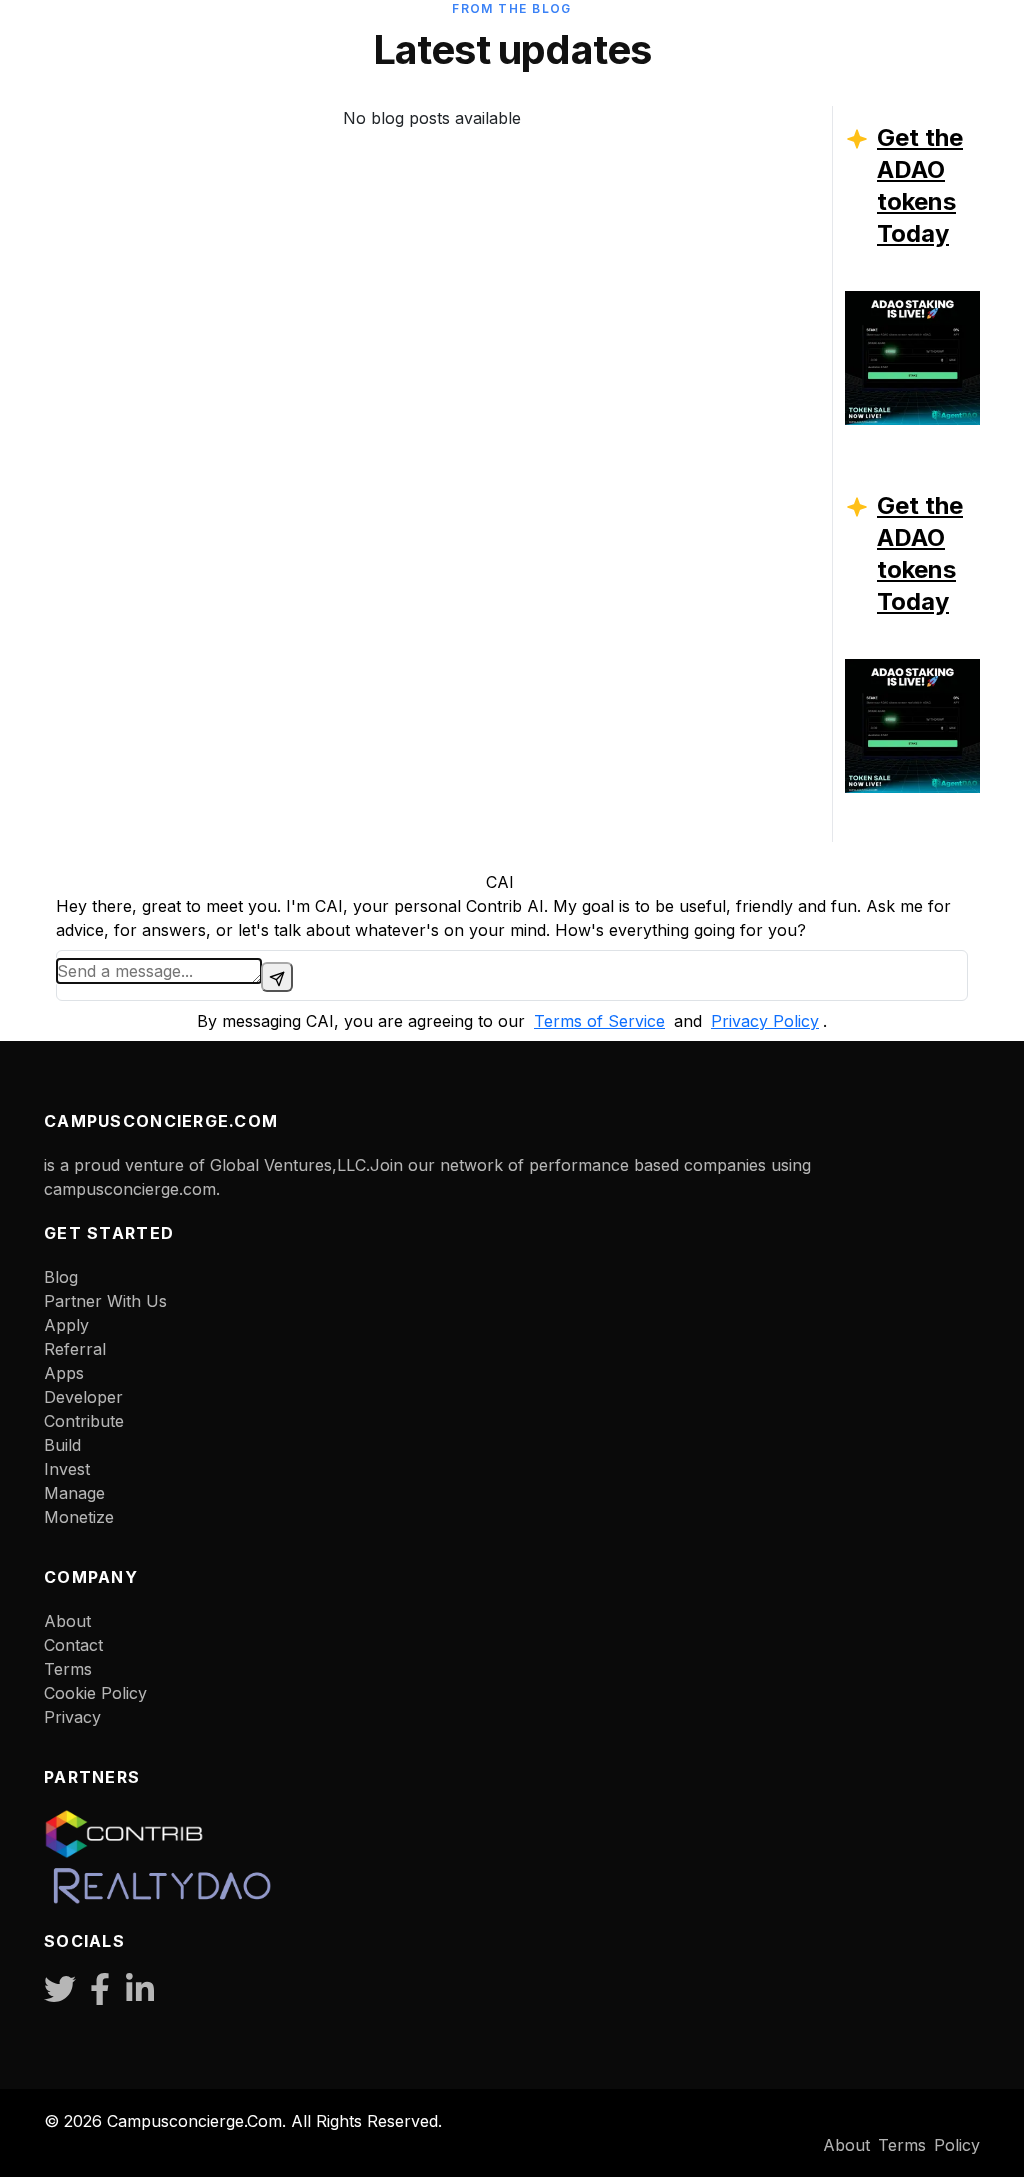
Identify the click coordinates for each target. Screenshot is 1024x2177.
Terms (902, 2145)
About (67, 1621)
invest (67, 1469)
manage (74, 1493)
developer (83, 1397)
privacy (72, 1717)
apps (64, 1373)
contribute (84, 1421)
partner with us (105, 1301)
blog (61, 1277)
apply (66, 1325)
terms (68, 1669)
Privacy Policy (765, 1021)
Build (62, 1445)
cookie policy (95, 1693)
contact (73, 1645)
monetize (79, 1517)
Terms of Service (599, 1021)
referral (75, 1349)
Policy (957, 2145)
